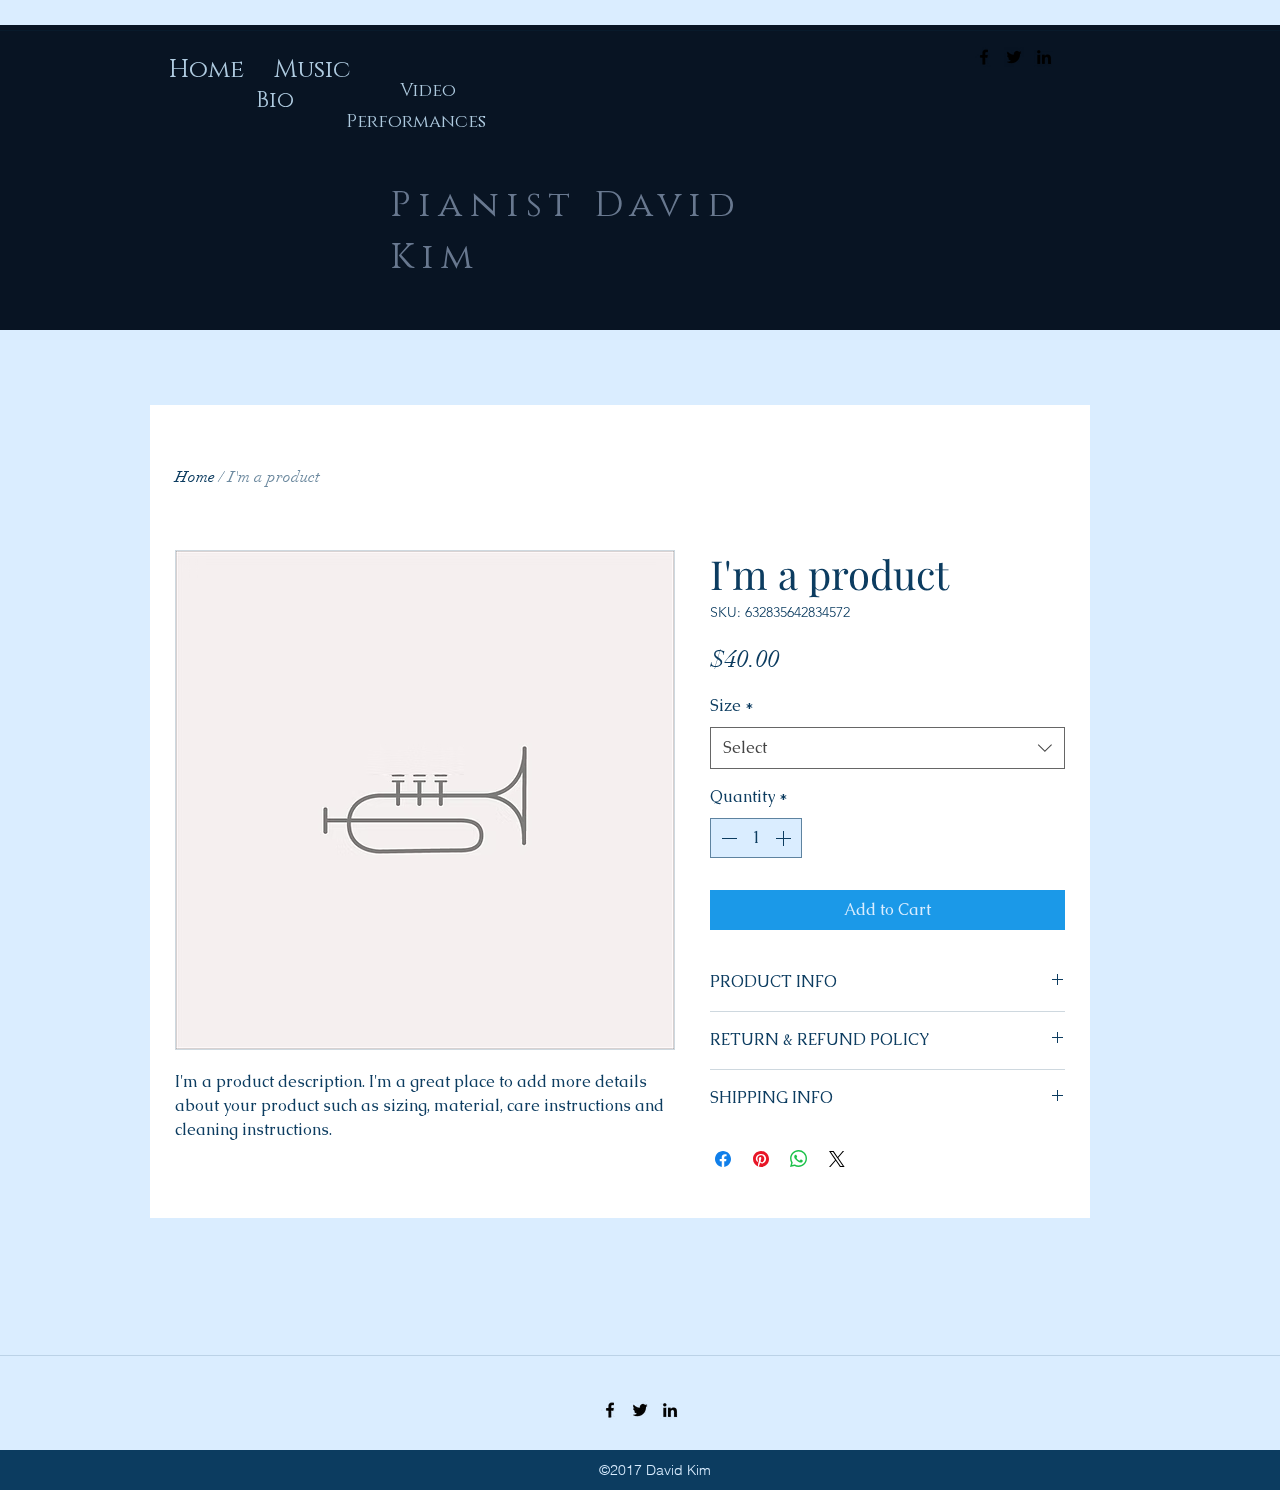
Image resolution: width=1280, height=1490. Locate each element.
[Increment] (785, 838)
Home (195, 477)
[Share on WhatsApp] (799, 1159)
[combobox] (887, 748)
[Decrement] (727, 838)
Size (732, 705)
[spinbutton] (756, 838)
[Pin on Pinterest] (761, 1159)
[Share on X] (837, 1159)
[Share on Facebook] (723, 1159)
